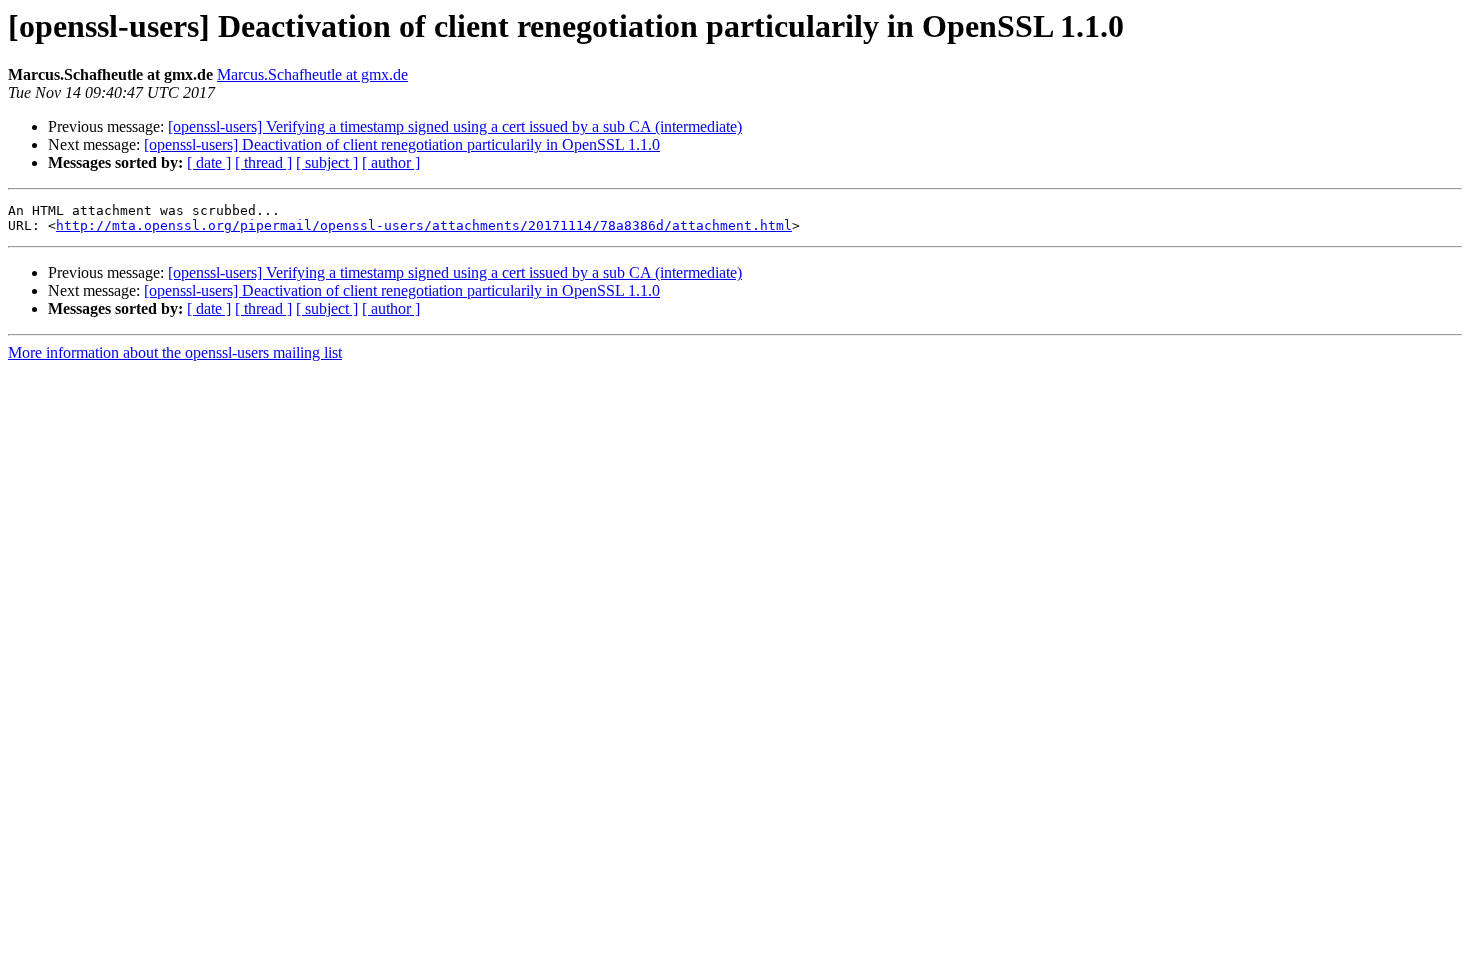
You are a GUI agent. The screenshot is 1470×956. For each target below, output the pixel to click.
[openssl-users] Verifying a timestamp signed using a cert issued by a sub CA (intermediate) (455, 126)
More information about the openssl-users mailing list (175, 352)
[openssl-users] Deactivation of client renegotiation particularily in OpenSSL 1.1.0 (402, 144)
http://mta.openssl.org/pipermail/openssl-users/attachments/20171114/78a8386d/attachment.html (424, 225)
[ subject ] (327, 162)
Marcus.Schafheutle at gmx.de (312, 74)
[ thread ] (263, 162)
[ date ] (209, 162)
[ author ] (391, 162)
